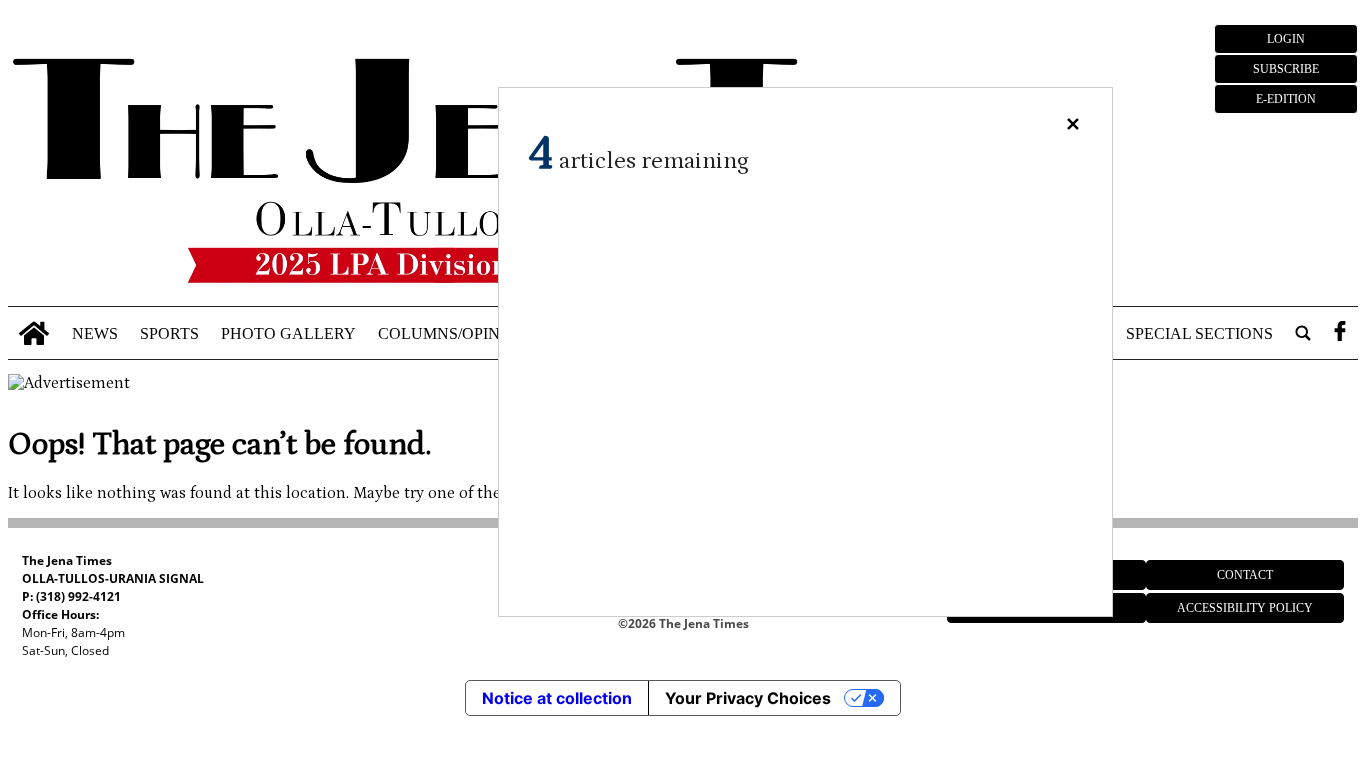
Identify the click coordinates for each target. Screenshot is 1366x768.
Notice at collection (557, 698)
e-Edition (1286, 99)
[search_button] (1303, 333)
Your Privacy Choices (748, 698)
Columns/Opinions (458, 332)
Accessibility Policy (1245, 608)
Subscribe (1286, 69)
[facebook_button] (1340, 333)
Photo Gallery (288, 332)
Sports (169, 332)
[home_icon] (34, 333)
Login (1286, 39)
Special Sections (1199, 332)
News (95, 332)
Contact (1245, 575)
